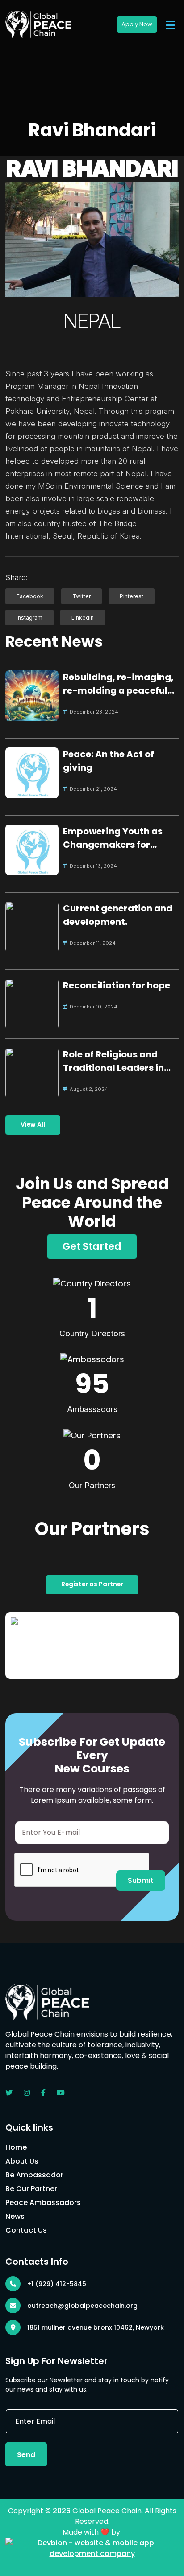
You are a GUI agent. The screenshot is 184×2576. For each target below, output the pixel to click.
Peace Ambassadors (43, 2202)
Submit (141, 1880)
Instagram (29, 618)
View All (33, 1125)
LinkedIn (83, 618)
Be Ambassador (34, 2175)
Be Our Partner (31, 2189)
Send (26, 2455)
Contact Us (26, 2230)
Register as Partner (92, 1584)
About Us (22, 2161)
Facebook (30, 596)
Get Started (92, 1247)
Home (16, 2147)
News (15, 2216)
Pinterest (132, 596)
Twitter (82, 596)
